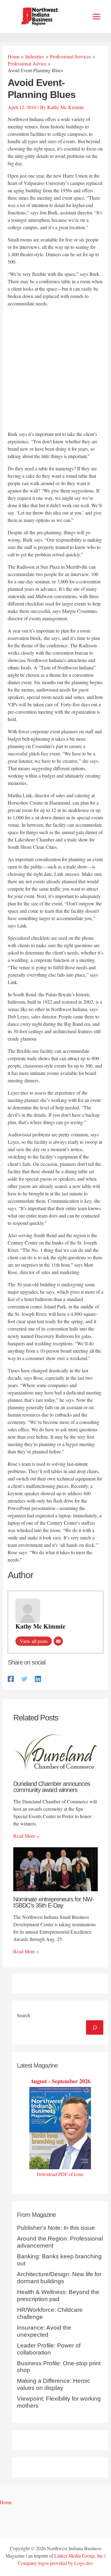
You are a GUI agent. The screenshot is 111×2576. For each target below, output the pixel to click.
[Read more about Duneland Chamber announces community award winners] (55, 1753)
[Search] (95, 2027)
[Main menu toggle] (97, 17)
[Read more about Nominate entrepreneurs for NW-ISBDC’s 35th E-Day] (55, 1868)
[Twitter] (24, 1678)
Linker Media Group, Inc (79, 2556)
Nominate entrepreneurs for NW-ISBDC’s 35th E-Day (54, 1902)
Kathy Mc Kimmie (40, 1626)
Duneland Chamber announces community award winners (52, 1787)
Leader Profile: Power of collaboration (49, 2349)
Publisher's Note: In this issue (56, 2228)
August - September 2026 (60, 2081)
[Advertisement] (55, 370)
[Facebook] (11, 1678)
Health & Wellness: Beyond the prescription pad (58, 2296)
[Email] (58, 1641)
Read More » (26, 1836)
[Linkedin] (38, 1678)
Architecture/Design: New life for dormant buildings (59, 2278)
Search (24, 2015)
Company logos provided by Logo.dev (55, 2563)
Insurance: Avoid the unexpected (44, 2331)
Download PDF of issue (60, 2174)
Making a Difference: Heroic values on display (54, 2384)
